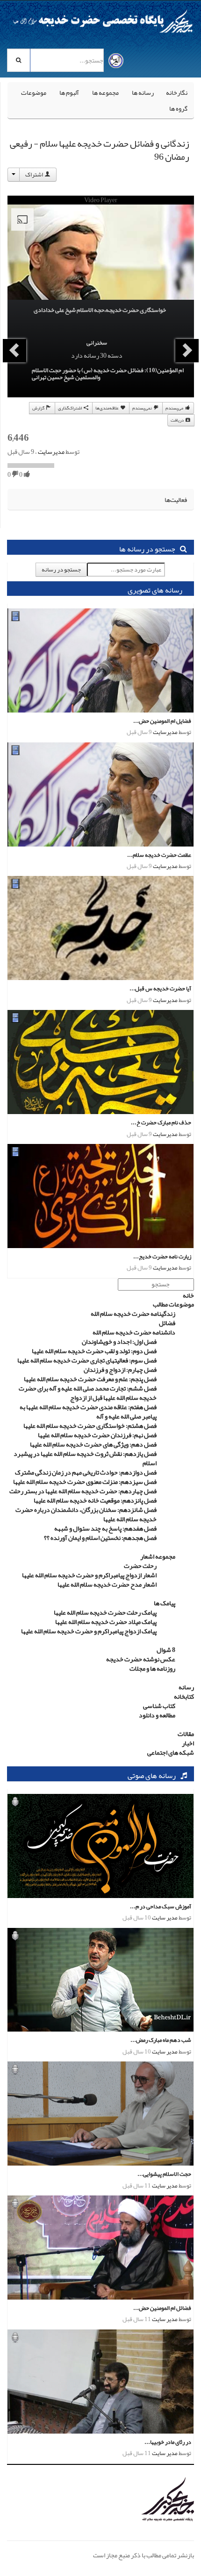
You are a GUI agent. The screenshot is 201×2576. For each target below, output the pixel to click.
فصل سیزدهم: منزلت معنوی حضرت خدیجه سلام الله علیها (85, 1482)
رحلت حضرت (140, 1566)
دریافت (178, 420)
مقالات (186, 1734)
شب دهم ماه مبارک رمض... (161, 2040)
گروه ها (178, 108)
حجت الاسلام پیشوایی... (164, 2174)
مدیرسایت (51, 452)
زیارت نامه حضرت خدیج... (162, 1256)
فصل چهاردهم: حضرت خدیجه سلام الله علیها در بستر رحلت (83, 1491)
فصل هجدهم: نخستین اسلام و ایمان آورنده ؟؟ (100, 1538)
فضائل (167, 1323)
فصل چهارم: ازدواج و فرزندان (120, 1369)
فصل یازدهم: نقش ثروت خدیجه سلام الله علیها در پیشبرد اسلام (85, 1458)
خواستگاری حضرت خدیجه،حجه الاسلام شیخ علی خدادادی (100, 310)
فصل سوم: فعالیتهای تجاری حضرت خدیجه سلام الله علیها (87, 1360)
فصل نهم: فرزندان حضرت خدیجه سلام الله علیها (97, 1435)
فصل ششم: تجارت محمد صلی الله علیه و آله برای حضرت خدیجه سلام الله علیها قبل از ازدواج (88, 1393)
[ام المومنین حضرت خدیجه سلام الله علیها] (147, 2500)
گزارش (39, 408)
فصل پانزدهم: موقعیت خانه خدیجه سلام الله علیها (95, 1500)
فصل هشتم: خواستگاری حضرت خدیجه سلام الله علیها (90, 1426)
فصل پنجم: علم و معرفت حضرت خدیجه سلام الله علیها (90, 1379)
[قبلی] (187, 351)
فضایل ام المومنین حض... (162, 721)
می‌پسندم (175, 408)
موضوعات (34, 92)
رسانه (186, 1687)
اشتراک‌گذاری (70, 408)
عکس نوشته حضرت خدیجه (141, 1659)
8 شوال (166, 1650)
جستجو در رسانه (61, 570)
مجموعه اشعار (158, 1556)
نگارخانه (177, 92)
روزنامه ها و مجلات (152, 1668)
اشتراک (35, 175)
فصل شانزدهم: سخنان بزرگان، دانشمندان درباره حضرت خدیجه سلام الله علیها (86, 1514)
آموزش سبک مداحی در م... (161, 1906)
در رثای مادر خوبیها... (168, 2442)
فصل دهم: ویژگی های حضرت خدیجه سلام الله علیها (93, 1444)
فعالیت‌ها (176, 500)
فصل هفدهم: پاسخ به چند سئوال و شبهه (105, 1528)
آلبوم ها (69, 92)
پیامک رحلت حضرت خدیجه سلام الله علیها (105, 1612)
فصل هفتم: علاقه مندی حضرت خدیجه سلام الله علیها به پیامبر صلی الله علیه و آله (88, 1412)
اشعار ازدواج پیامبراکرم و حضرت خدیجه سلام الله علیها (89, 1575)
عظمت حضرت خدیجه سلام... (159, 855)
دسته (115, 355)
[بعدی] (14, 351)
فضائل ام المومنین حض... (162, 2308)
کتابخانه (184, 1696)
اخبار (188, 1743)
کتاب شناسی (159, 1706)
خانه (188, 1295)
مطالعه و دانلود (157, 1715)
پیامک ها (165, 1603)
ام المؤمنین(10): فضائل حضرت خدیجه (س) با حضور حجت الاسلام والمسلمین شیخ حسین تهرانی (108, 374)
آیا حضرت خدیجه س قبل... (160, 988)
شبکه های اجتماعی (171, 1752)
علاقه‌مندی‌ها (108, 408)
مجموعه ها (105, 92)
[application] (101, 257)
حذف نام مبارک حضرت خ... (161, 1122)
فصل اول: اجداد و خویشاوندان (119, 1341)
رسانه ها (143, 92)
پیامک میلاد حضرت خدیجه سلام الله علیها (106, 1622)
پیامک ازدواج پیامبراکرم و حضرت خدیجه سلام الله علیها (89, 1631)
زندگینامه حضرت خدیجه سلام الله (133, 1313)
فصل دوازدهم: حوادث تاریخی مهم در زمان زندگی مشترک (86, 1472)
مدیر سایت (165, 1918)
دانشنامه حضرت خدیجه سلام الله (134, 1332)
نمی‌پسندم (143, 408)
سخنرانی (97, 343)
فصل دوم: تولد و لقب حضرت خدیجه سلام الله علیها (94, 1351)
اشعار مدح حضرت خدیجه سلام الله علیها (107, 1584)
